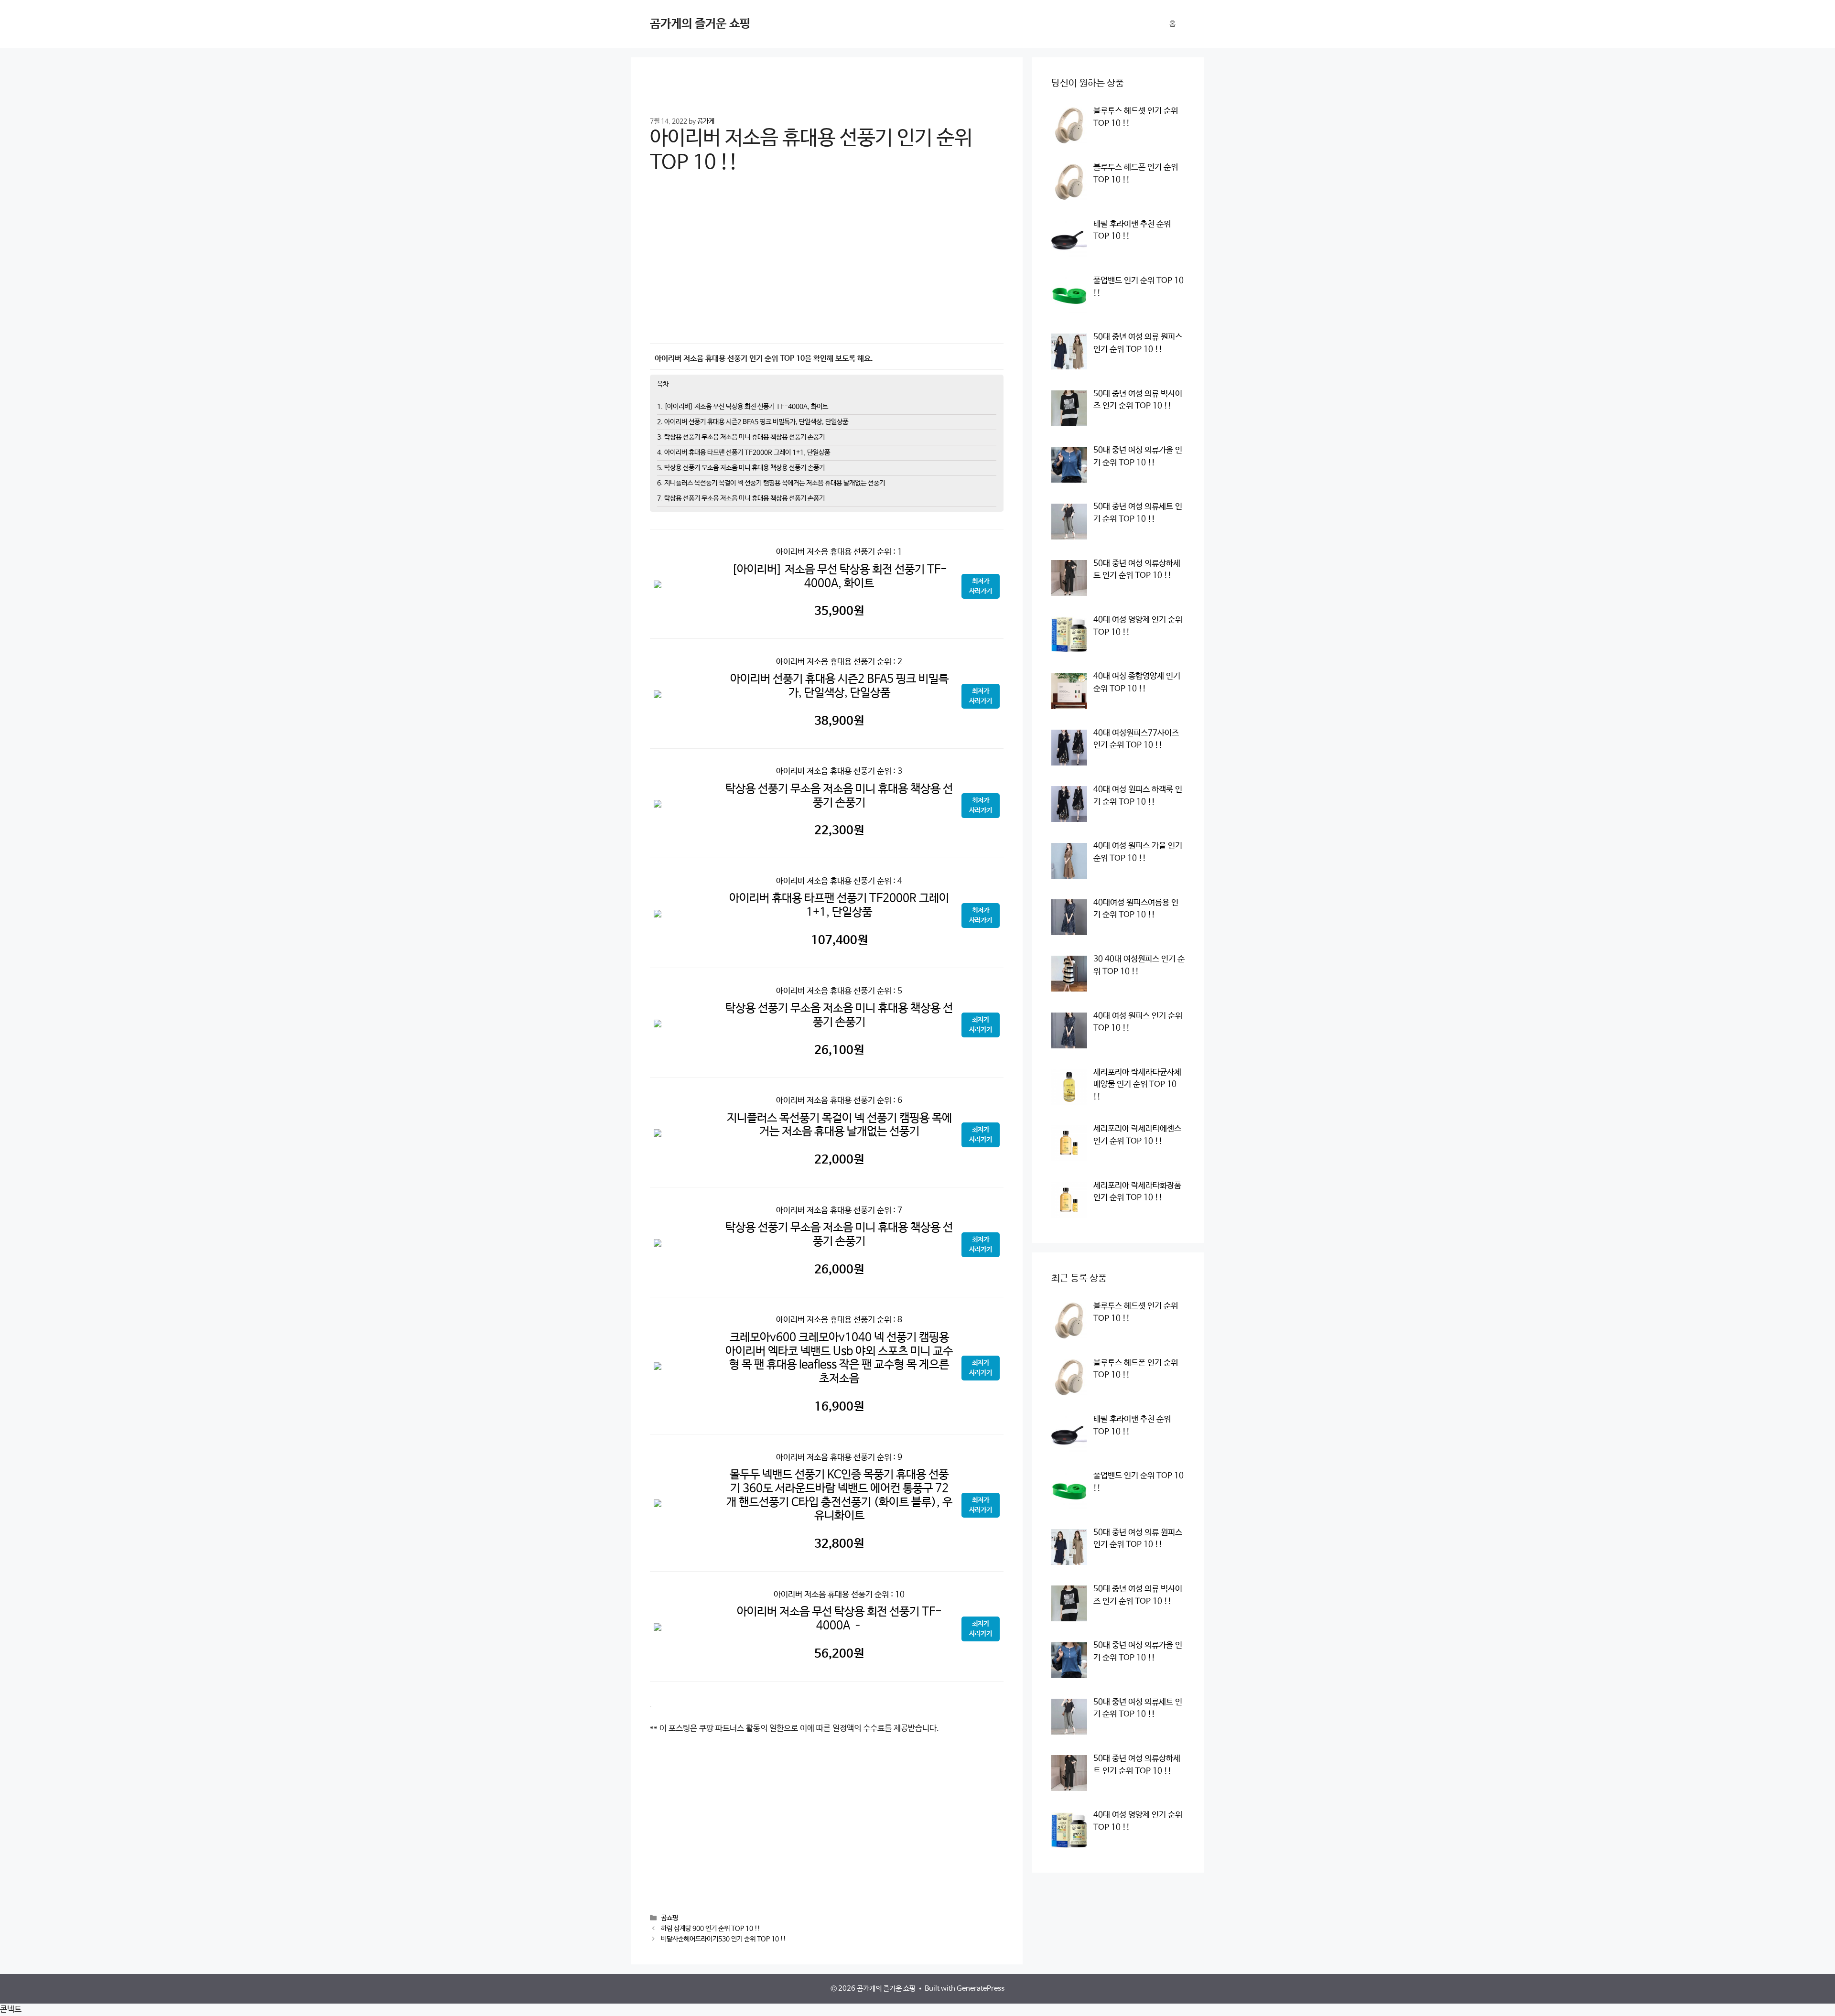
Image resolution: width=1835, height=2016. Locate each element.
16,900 (839, 1407)
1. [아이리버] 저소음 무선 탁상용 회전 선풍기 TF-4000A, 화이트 (743, 407)
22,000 (839, 1160)
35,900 (839, 611)
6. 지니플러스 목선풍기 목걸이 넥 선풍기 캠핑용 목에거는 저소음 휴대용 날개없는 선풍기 (771, 483)
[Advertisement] (827, 265)
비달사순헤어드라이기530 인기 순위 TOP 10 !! (723, 1940)
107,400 (839, 940)
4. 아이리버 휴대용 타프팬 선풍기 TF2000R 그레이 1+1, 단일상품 (744, 453)
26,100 (839, 1050)
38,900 (839, 721)
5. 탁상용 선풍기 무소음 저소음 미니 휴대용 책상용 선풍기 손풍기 (741, 468)
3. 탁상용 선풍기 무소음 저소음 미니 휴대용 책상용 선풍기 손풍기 (741, 437)
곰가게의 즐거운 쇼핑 (700, 24)
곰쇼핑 (669, 1919)
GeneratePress (981, 1989)
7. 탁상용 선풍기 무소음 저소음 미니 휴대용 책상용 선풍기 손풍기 (741, 498)
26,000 (839, 1270)
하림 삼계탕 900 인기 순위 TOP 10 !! (711, 1929)
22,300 (839, 830)
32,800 (839, 1544)
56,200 (839, 1654)
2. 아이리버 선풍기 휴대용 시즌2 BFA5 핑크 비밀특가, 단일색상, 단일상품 (753, 422)
